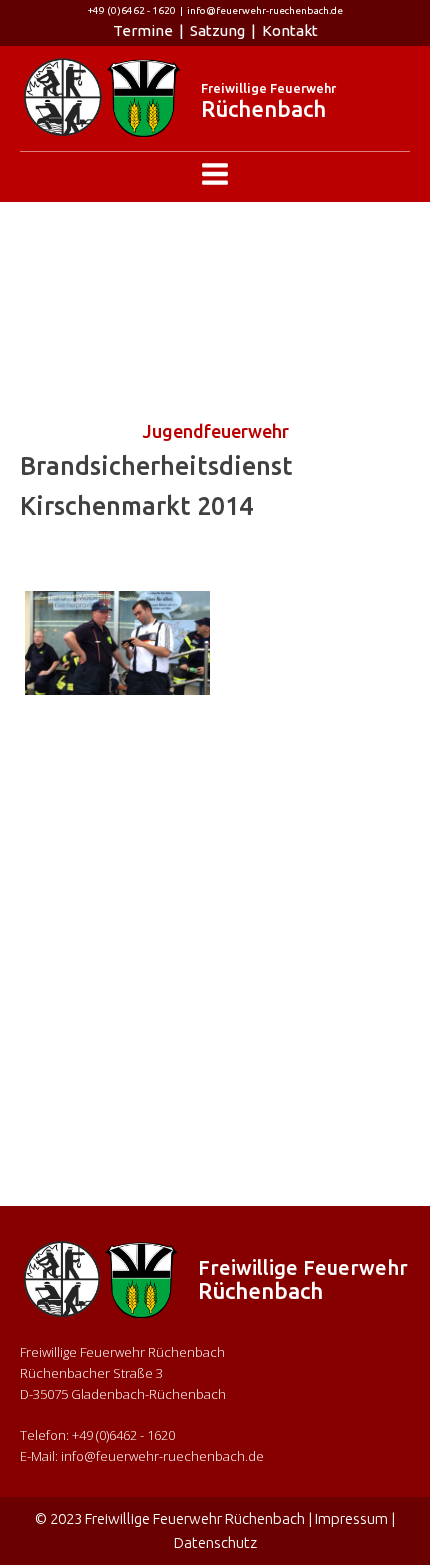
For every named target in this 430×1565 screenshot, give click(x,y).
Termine (143, 30)
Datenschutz (215, 1542)
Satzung (217, 30)
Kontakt (290, 30)
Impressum (351, 1518)
